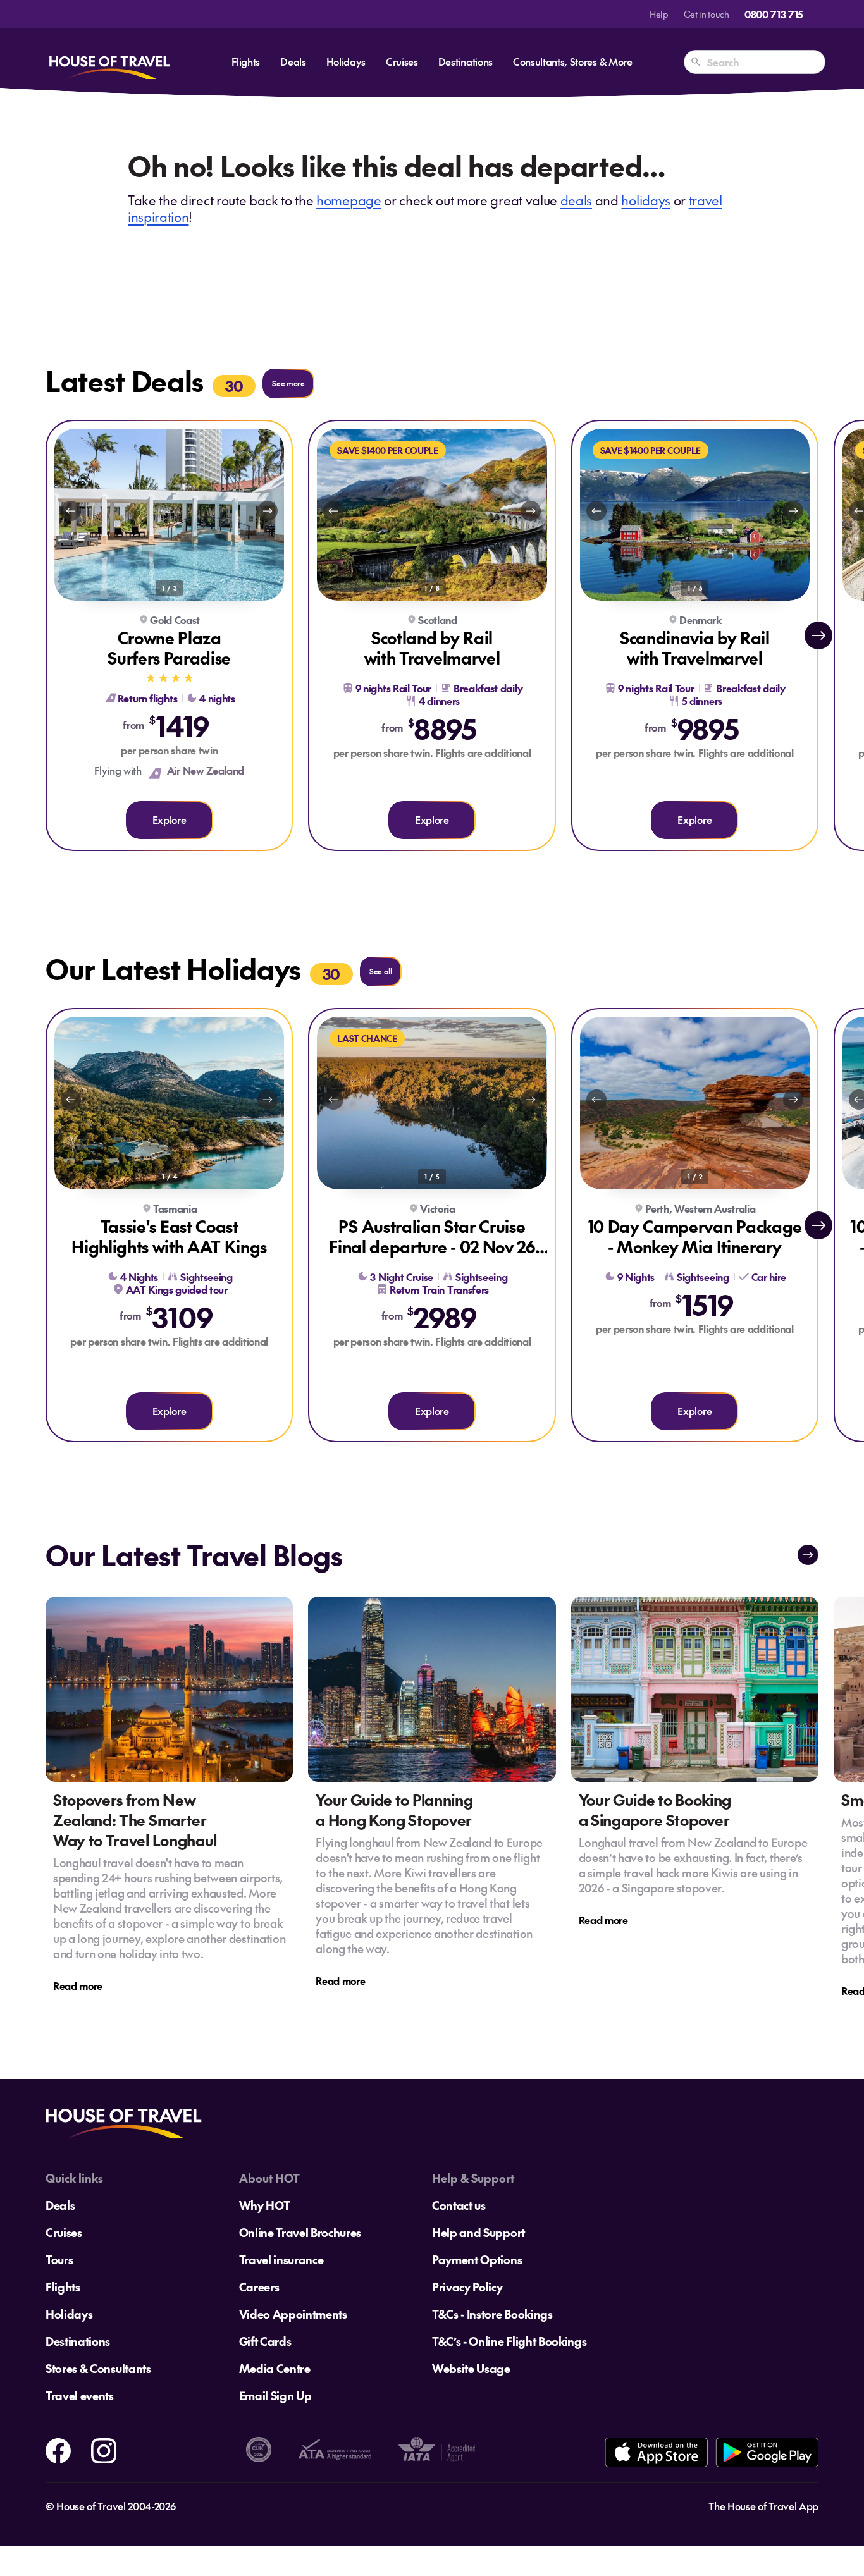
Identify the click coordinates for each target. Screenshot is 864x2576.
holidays (645, 200)
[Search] (696, 62)
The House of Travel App (763, 2506)
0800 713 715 (774, 14)
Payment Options (477, 2260)
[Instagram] (104, 2449)
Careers (259, 2287)
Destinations (466, 61)
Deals (293, 61)
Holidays (346, 61)
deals (576, 200)
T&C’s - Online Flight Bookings (509, 2341)
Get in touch (707, 14)
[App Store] (656, 2452)
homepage (349, 200)
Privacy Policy (467, 2287)
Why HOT (265, 2205)
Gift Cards (265, 2341)
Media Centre (275, 2368)
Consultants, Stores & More (573, 61)
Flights (246, 61)
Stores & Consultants (98, 2368)
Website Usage (471, 2368)
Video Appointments (293, 2314)
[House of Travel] (109, 62)
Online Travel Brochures (300, 2232)
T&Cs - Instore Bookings (492, 2314)
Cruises (402, 61)
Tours (59, 2260)
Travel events (80, 2395)
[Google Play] (767, 2452)
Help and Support (478, 2232)
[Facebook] (58, 2449)
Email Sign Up (275, 2395)
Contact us (459, 2205)
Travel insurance (281, 2260)
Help (659, 14)
